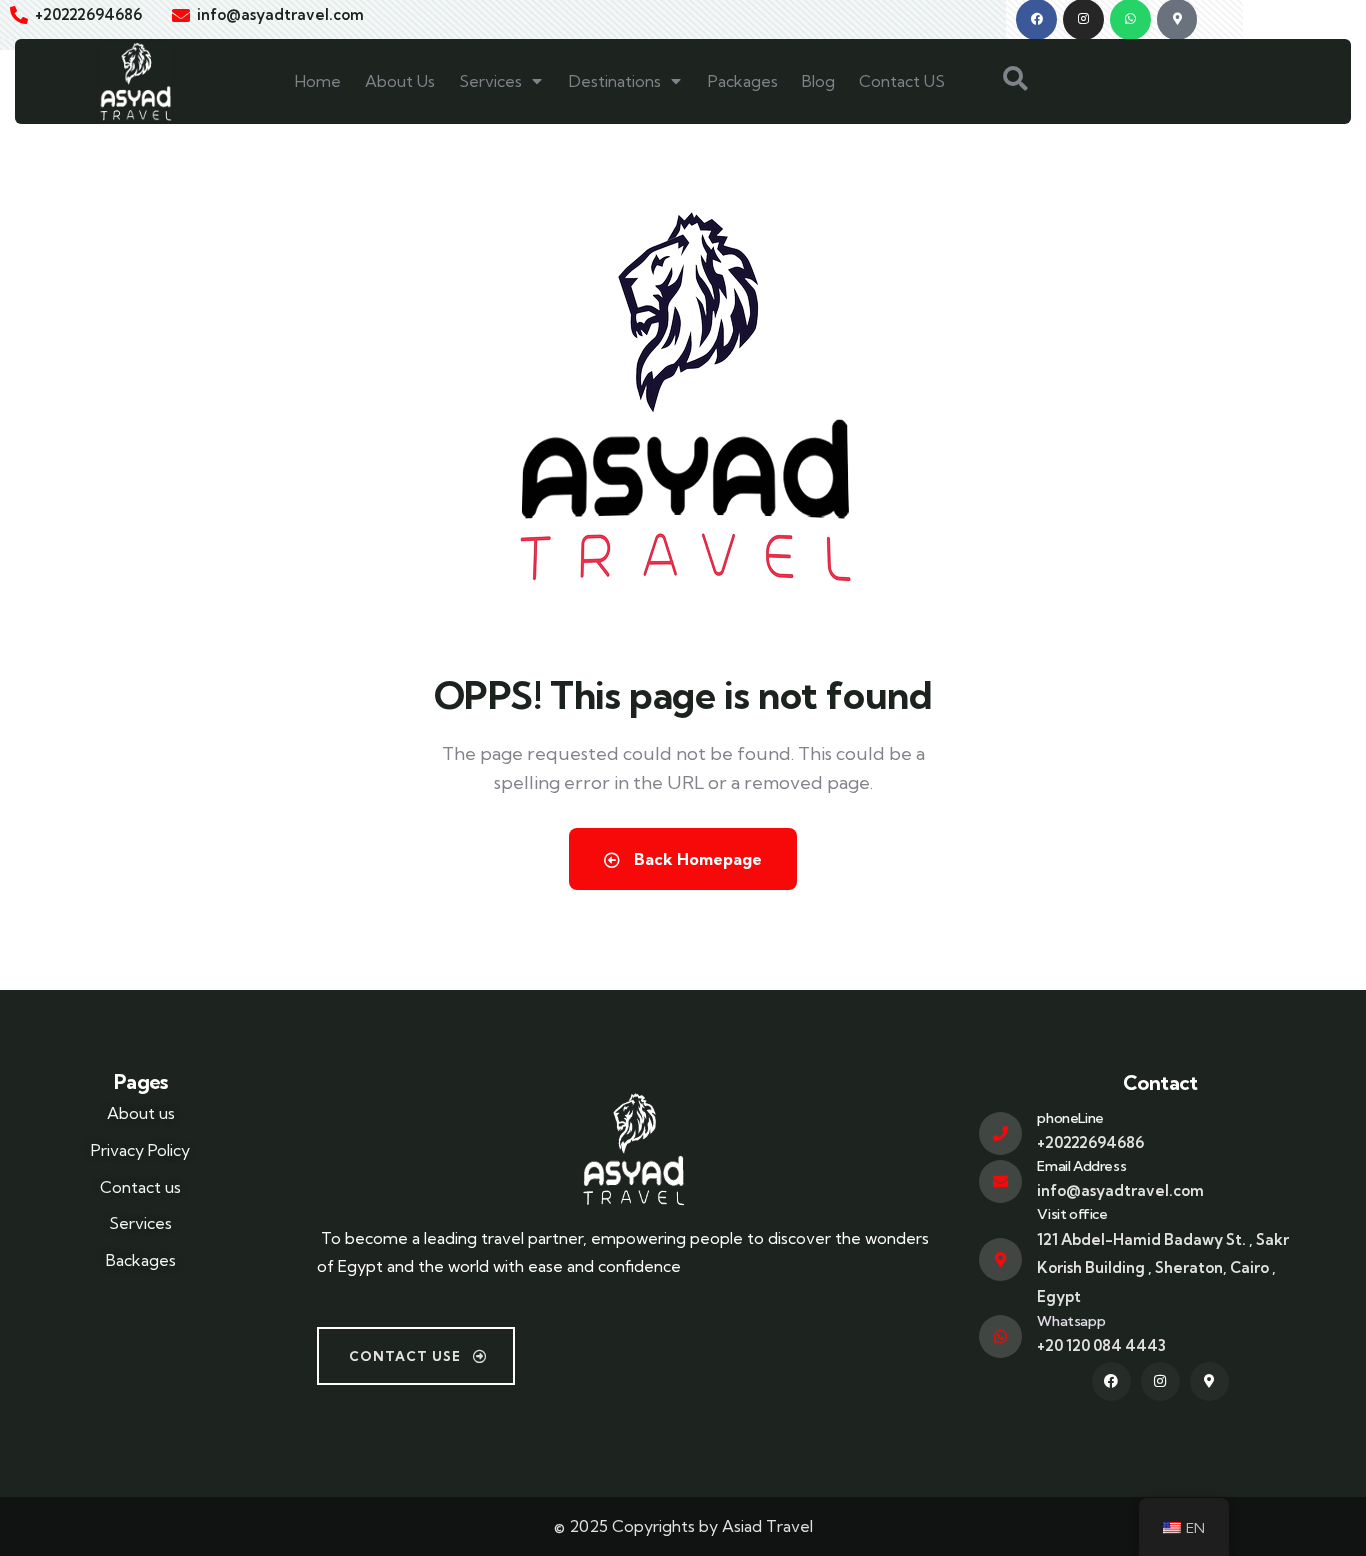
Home (318, 81)
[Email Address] (1000, 1181)
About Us (400, 81)
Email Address (1081, 1166)
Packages (743, 81)
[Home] (135, 81)
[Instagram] (1160, 1381)
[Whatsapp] (1000, 1336)
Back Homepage (696, 859)
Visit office (1072, 1214)
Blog (818, 81)
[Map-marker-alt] (1209, 1381)
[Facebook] (1111, 1381)
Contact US (902, 81)
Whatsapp (1071, 1321)
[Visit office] (1000, 1259)
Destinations (615, 81)
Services (490, 81)
